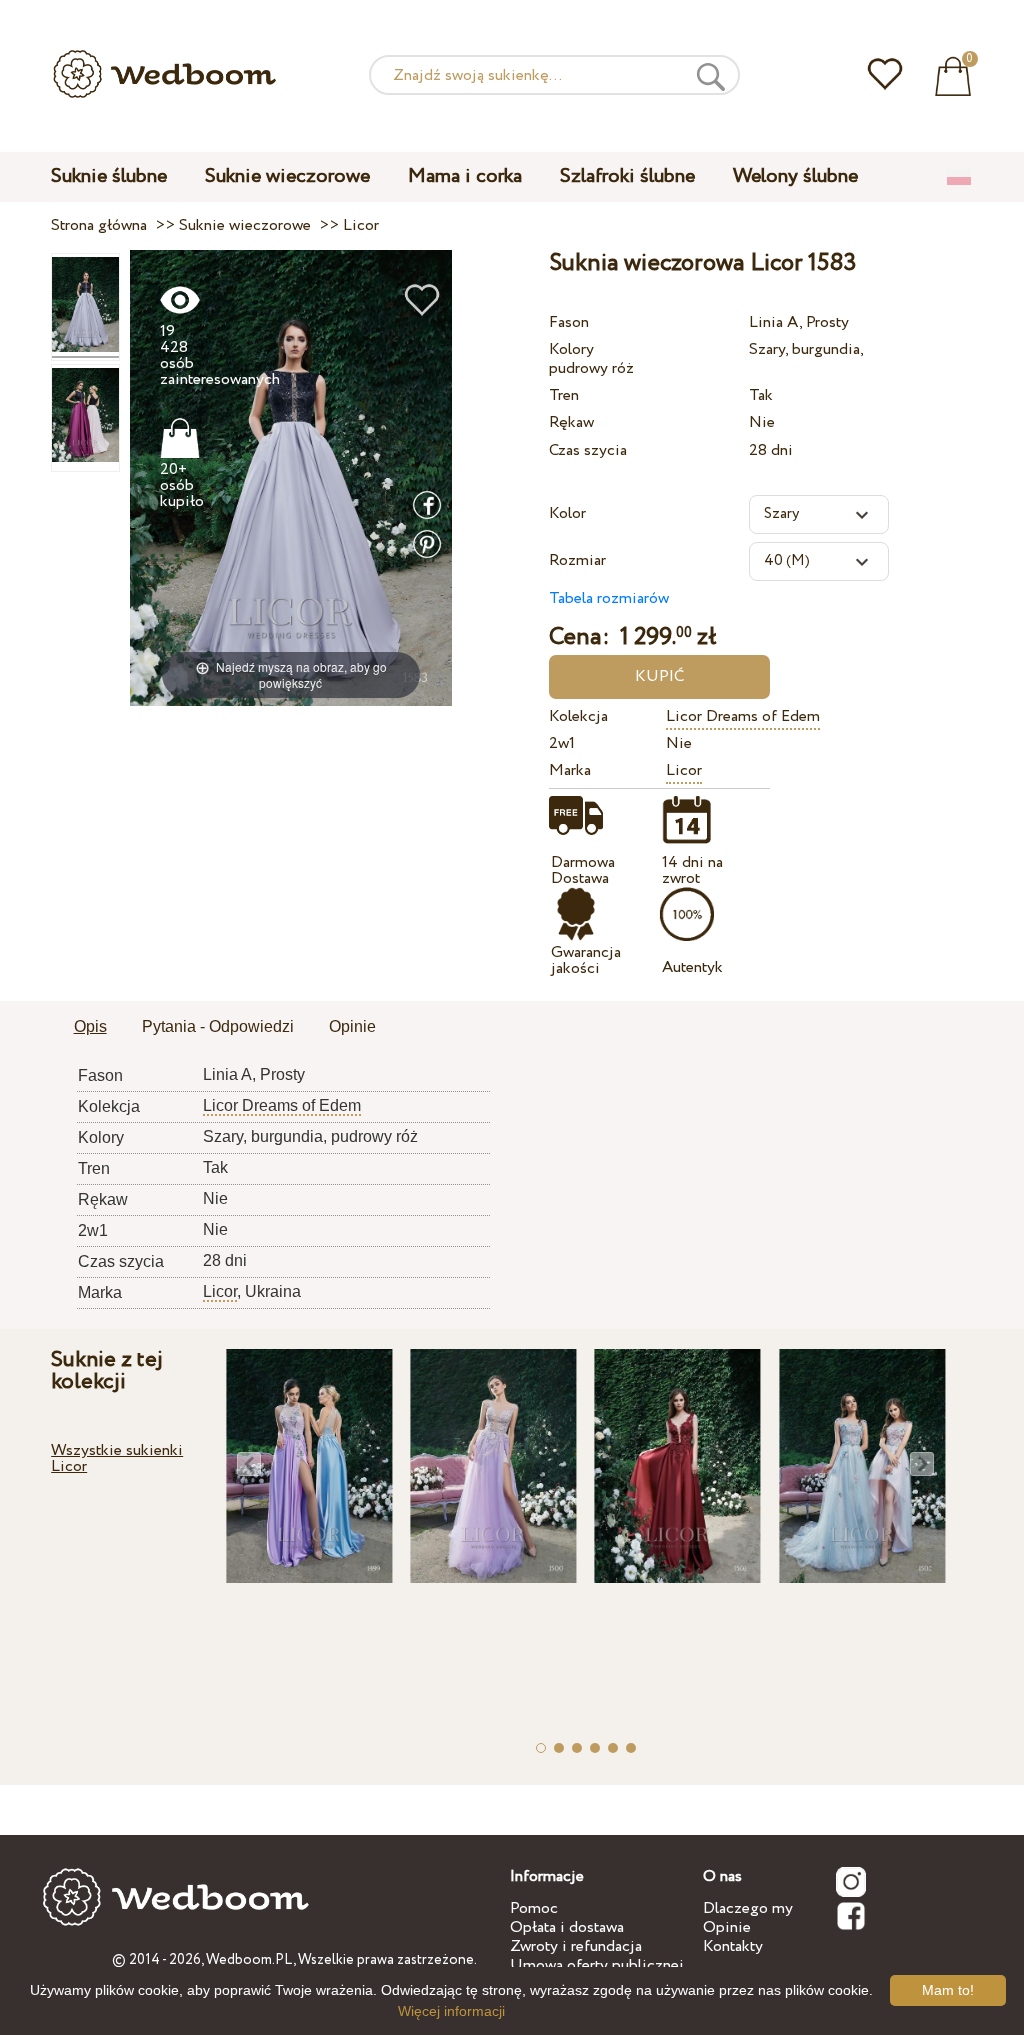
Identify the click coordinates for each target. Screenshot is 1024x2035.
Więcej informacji (451, 2011)
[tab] (90, 1028)
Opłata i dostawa (567, 1927)
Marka (570, 770)
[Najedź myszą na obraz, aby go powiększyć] (291, 477)
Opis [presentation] (90, 1026)
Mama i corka (465, 176)
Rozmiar (577, 560)
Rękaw (571, 422)
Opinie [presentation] (352, 1026)
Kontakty (733, 1946)
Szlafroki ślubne (627, 176)
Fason (569, 322)
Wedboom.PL (249, 1960)
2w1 (562, 743)
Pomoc (534, 1908)
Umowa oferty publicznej (597, 1965)
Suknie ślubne (109, 176)
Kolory (571, 349)
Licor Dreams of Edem (743, 716)
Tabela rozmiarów (609, 598)
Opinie (727, 1927)
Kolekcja (578, 716)
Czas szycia (588, 450)
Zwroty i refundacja (576, 1946)
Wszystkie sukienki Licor (117, 1458)
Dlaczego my (748, 1908)
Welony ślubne (795, 176)
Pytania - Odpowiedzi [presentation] (218, 1026)
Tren (564, 395)
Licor (684, 770)
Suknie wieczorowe (287, 176)
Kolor (567, 513)
